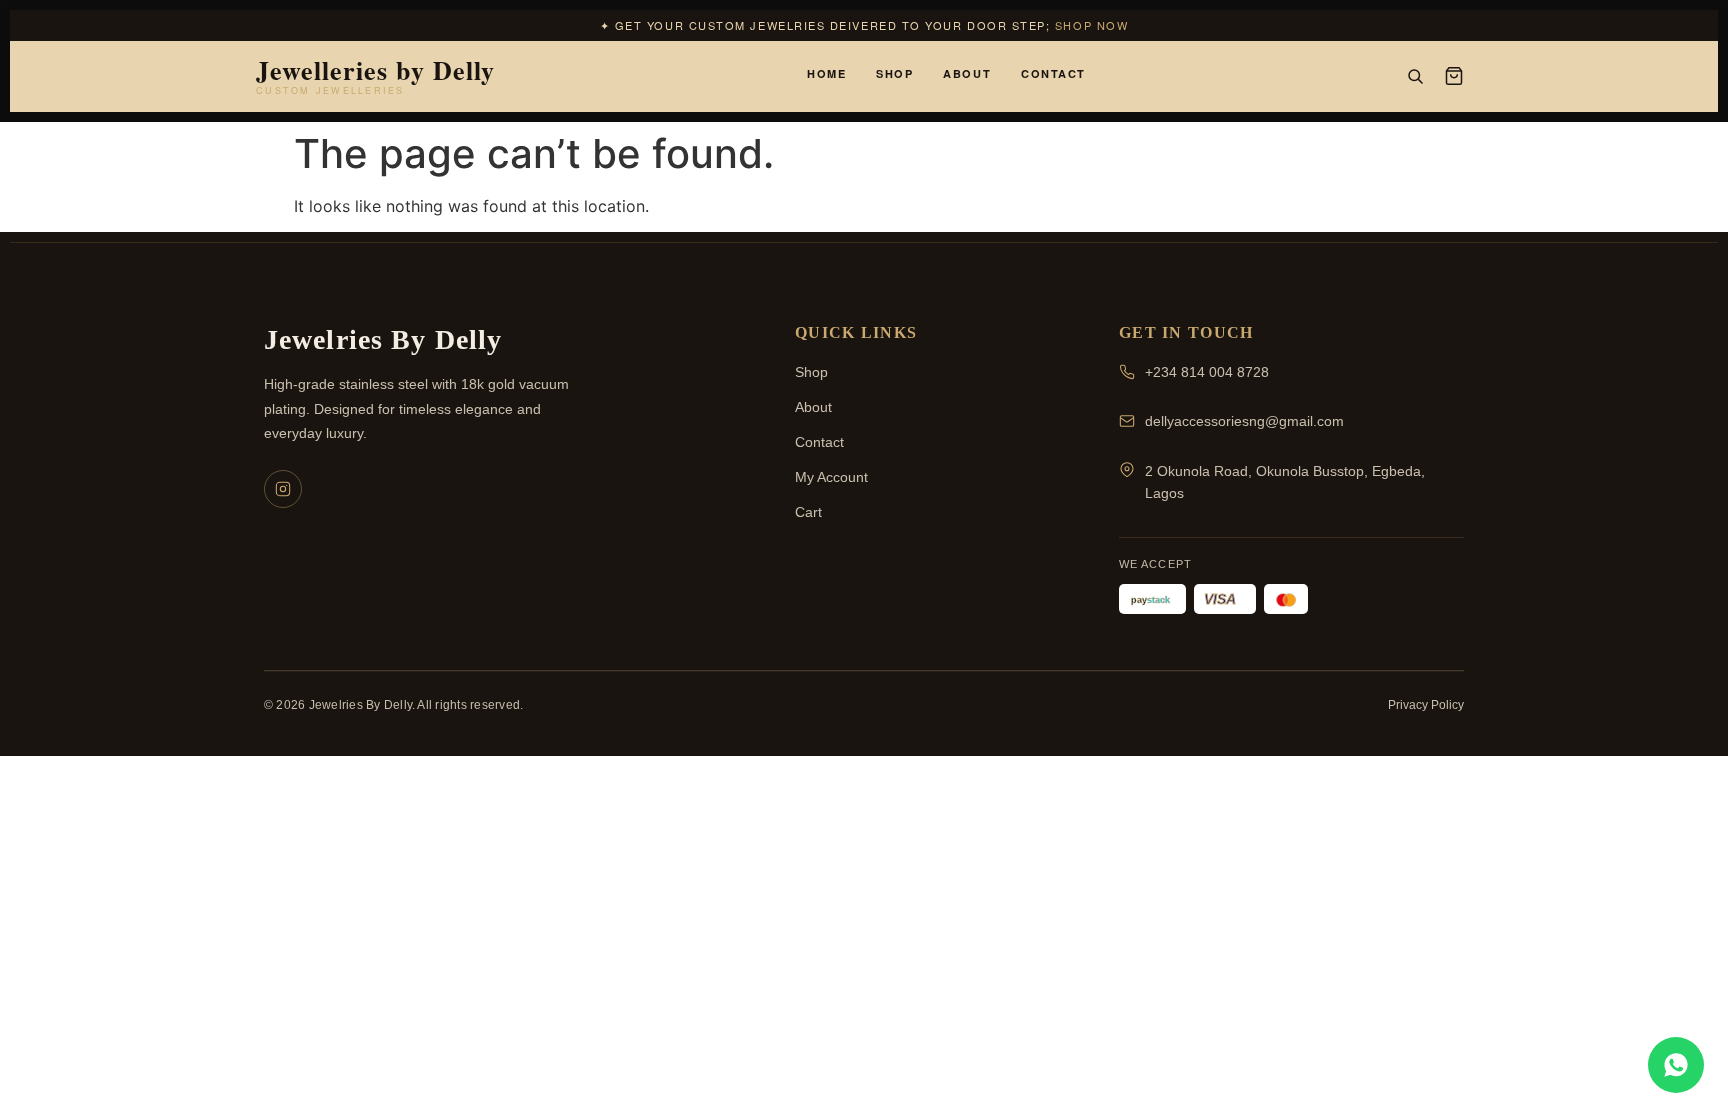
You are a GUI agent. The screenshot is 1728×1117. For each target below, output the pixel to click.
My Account (831, 477)
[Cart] (1454, 76)
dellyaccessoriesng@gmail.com (1244, 421)
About (967, 73)
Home (826, 73)
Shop (894, 73)
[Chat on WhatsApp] (1676, 1065)
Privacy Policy (1426, 705)
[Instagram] (283, 489)
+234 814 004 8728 (1207, 372)
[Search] (1415, 76)
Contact (1053, 73)
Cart (808, 512)
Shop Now (1091, 25)
